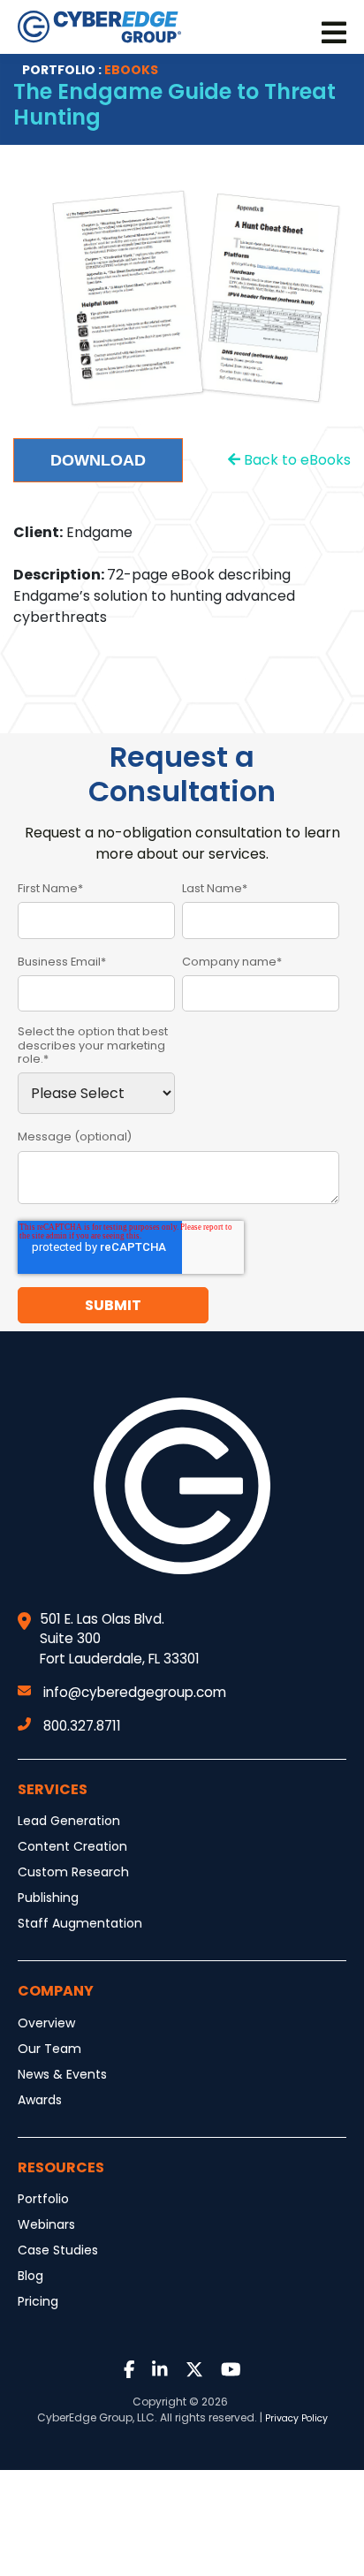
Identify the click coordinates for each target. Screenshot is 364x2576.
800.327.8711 (82, 1726)
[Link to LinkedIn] (160, 2371)
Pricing (38, 2301)
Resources (61, 2167)
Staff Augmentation (80, 1923)
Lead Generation (69, 1821)
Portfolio (43, 2199)
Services (53, 1789)
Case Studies (58, 2250)
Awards (40, 2100)
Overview (46, 2023)
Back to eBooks (296, 460)
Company (56, 1991)
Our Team (49, 2049)
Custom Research (73, 1872)
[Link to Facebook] (129, 2371)
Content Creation (72, 1846)
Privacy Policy (296, 2418)
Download (98, 460)
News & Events (62, 2074)
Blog (30, 2276)
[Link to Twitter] (194, 2371)
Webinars (46, 2224)
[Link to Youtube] (231, 2371)
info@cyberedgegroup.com (135, 1692)
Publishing (48, 1898)
